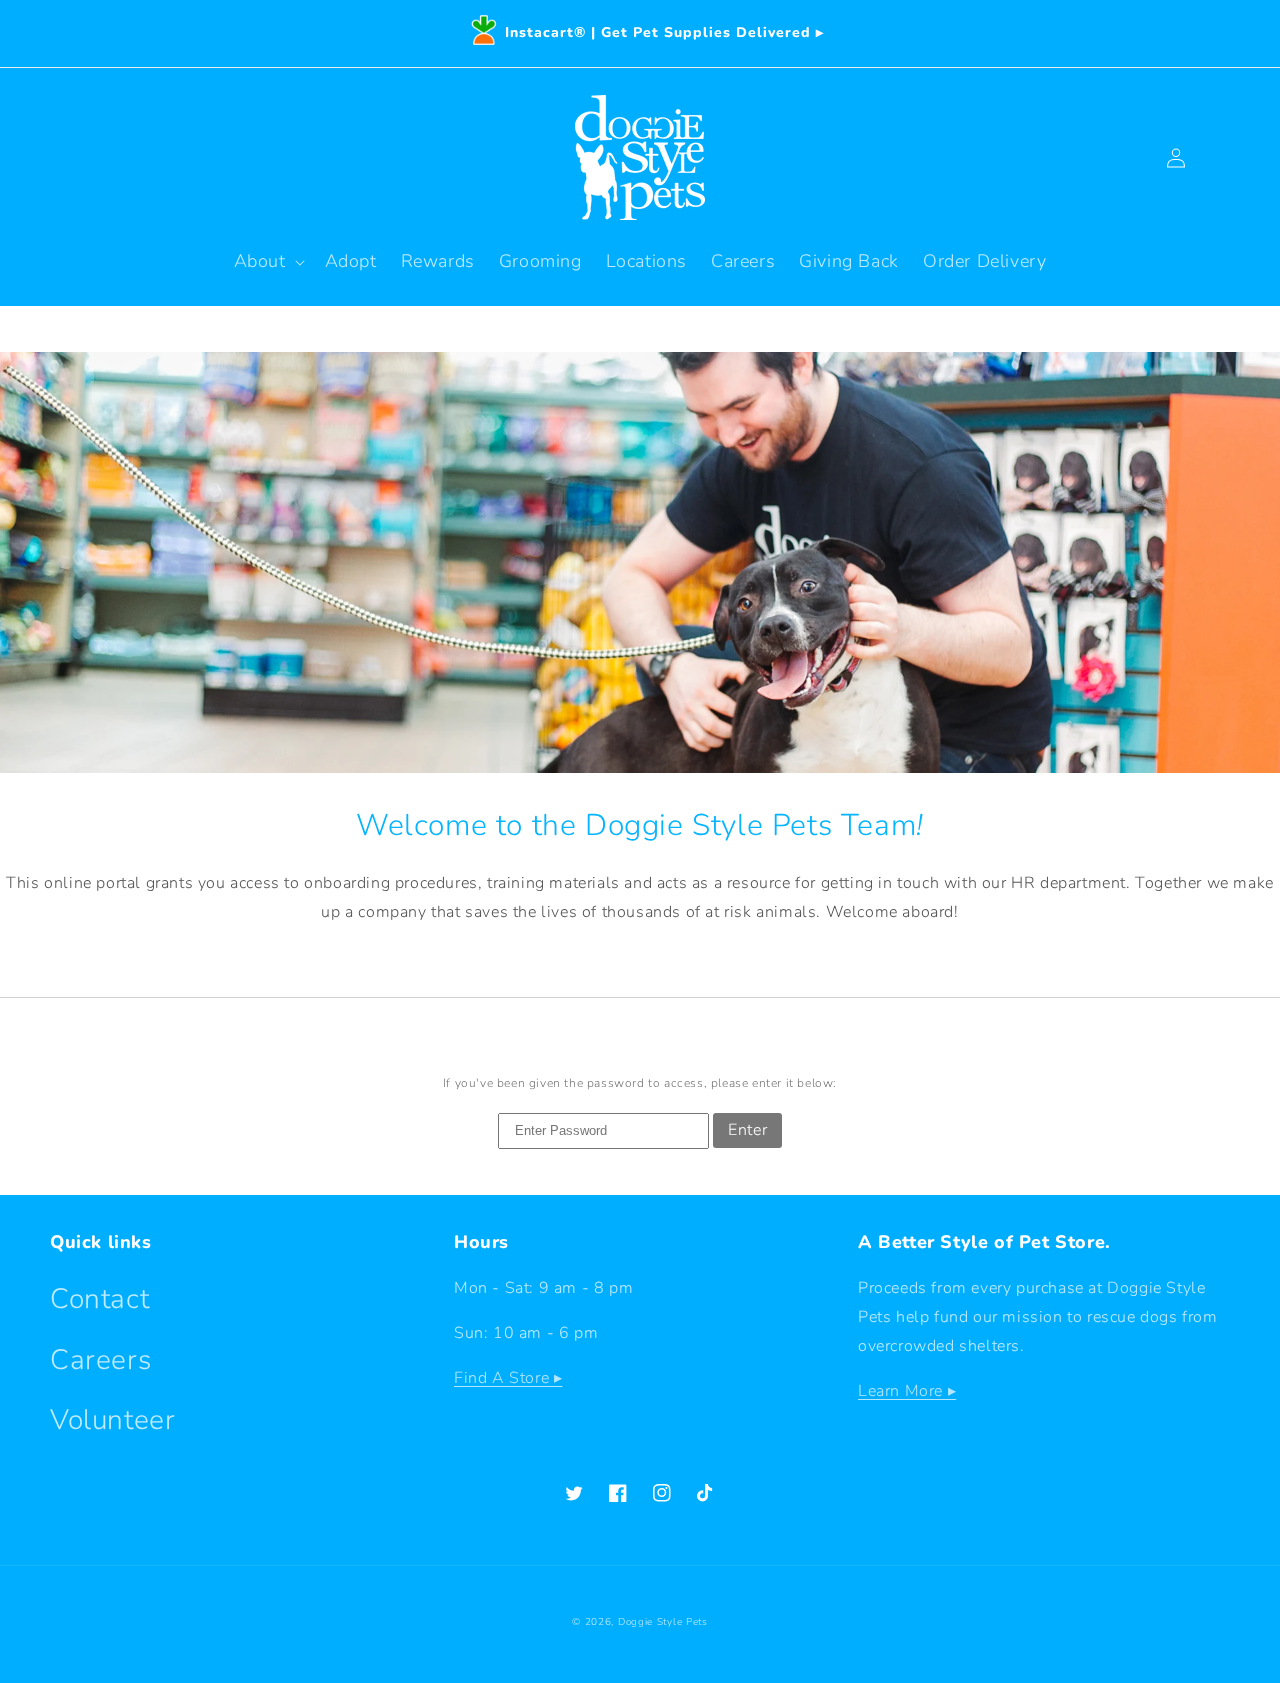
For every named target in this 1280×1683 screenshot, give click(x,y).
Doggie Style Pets (663, 1622)
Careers (100, 1360)
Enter (747, 1130)
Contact (99, 1299)
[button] (267, 261)
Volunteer (112, 1420)
